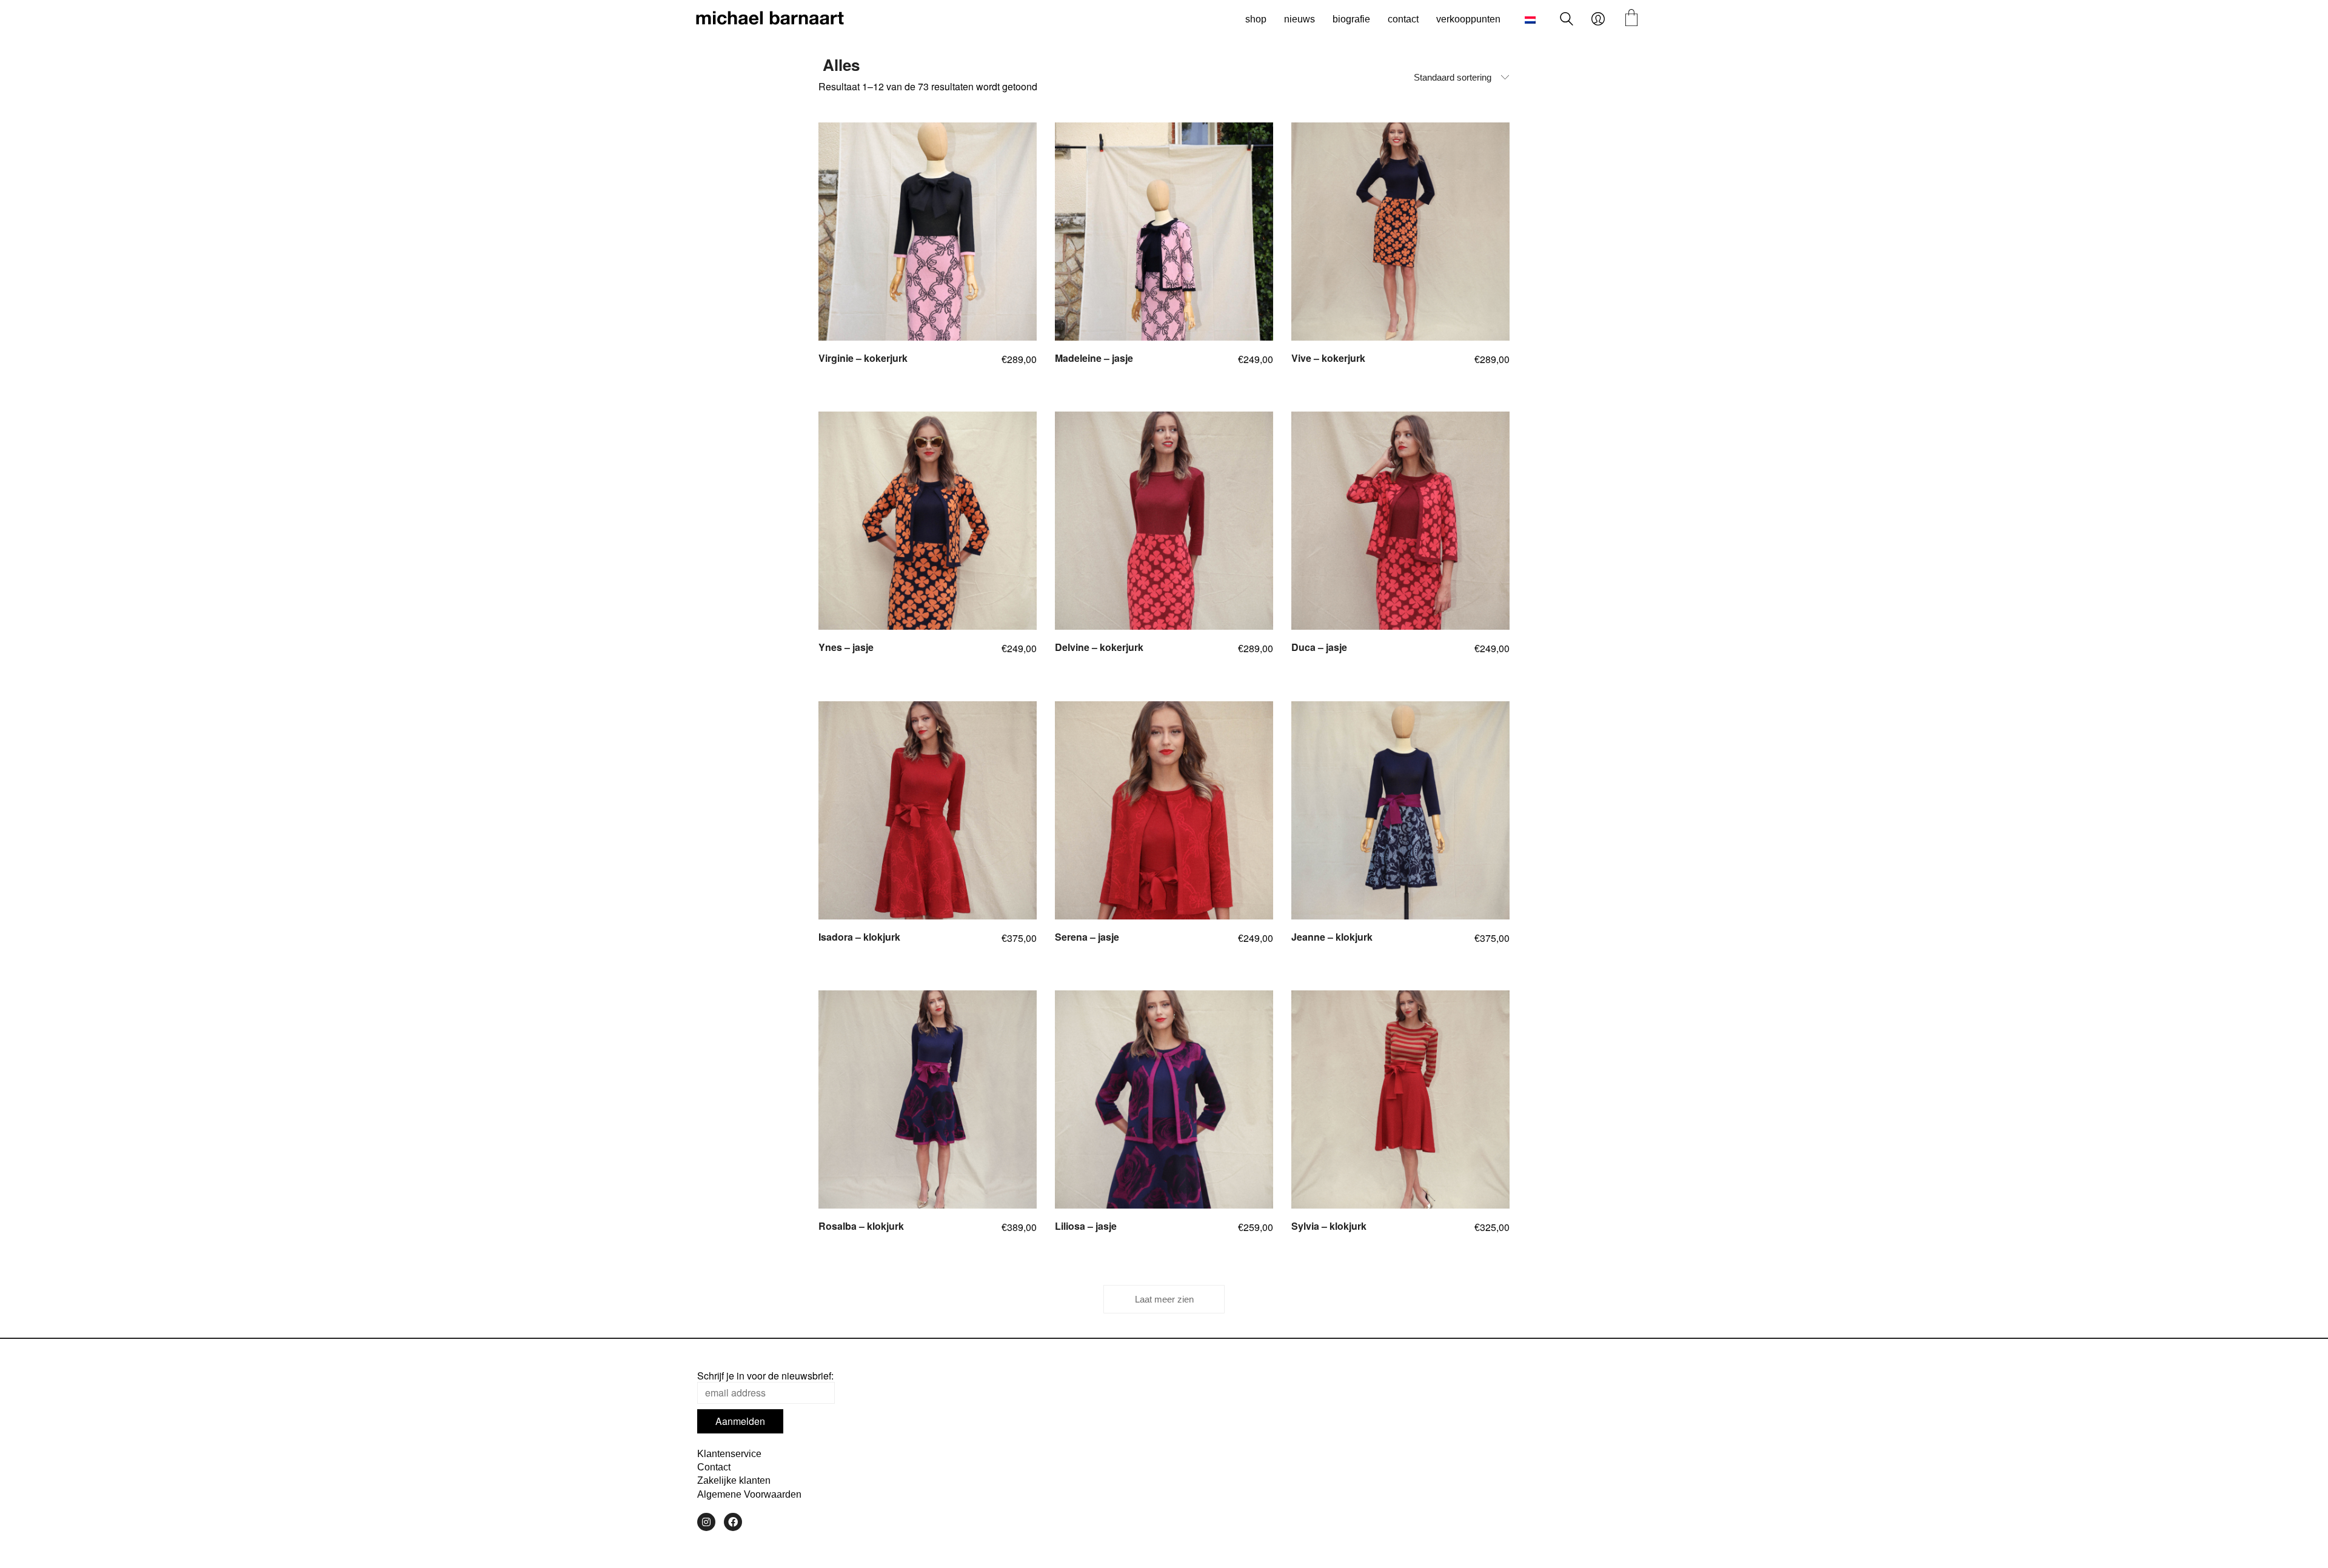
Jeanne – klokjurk (1332, 937)
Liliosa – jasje (1086, 1226)
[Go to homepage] (770, 19)
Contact (714, 1467)
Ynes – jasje (846, 647)
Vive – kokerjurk (1328, 358)
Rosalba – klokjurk (861, 1226)
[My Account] (1598, 19)
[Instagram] (706, 1522)
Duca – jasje (1319, 647)
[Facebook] (733, 1522)
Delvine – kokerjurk (1099, 647)
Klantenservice (729, 1454)
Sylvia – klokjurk (1329, 1226)
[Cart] (1631, 19)
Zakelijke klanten (734, 1480)
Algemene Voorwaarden (749, 1494)
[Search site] (1567, 20)
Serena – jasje (1087, 937)
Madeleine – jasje (1094, 358)
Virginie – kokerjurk (863, 358)
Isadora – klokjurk (859, 937)
